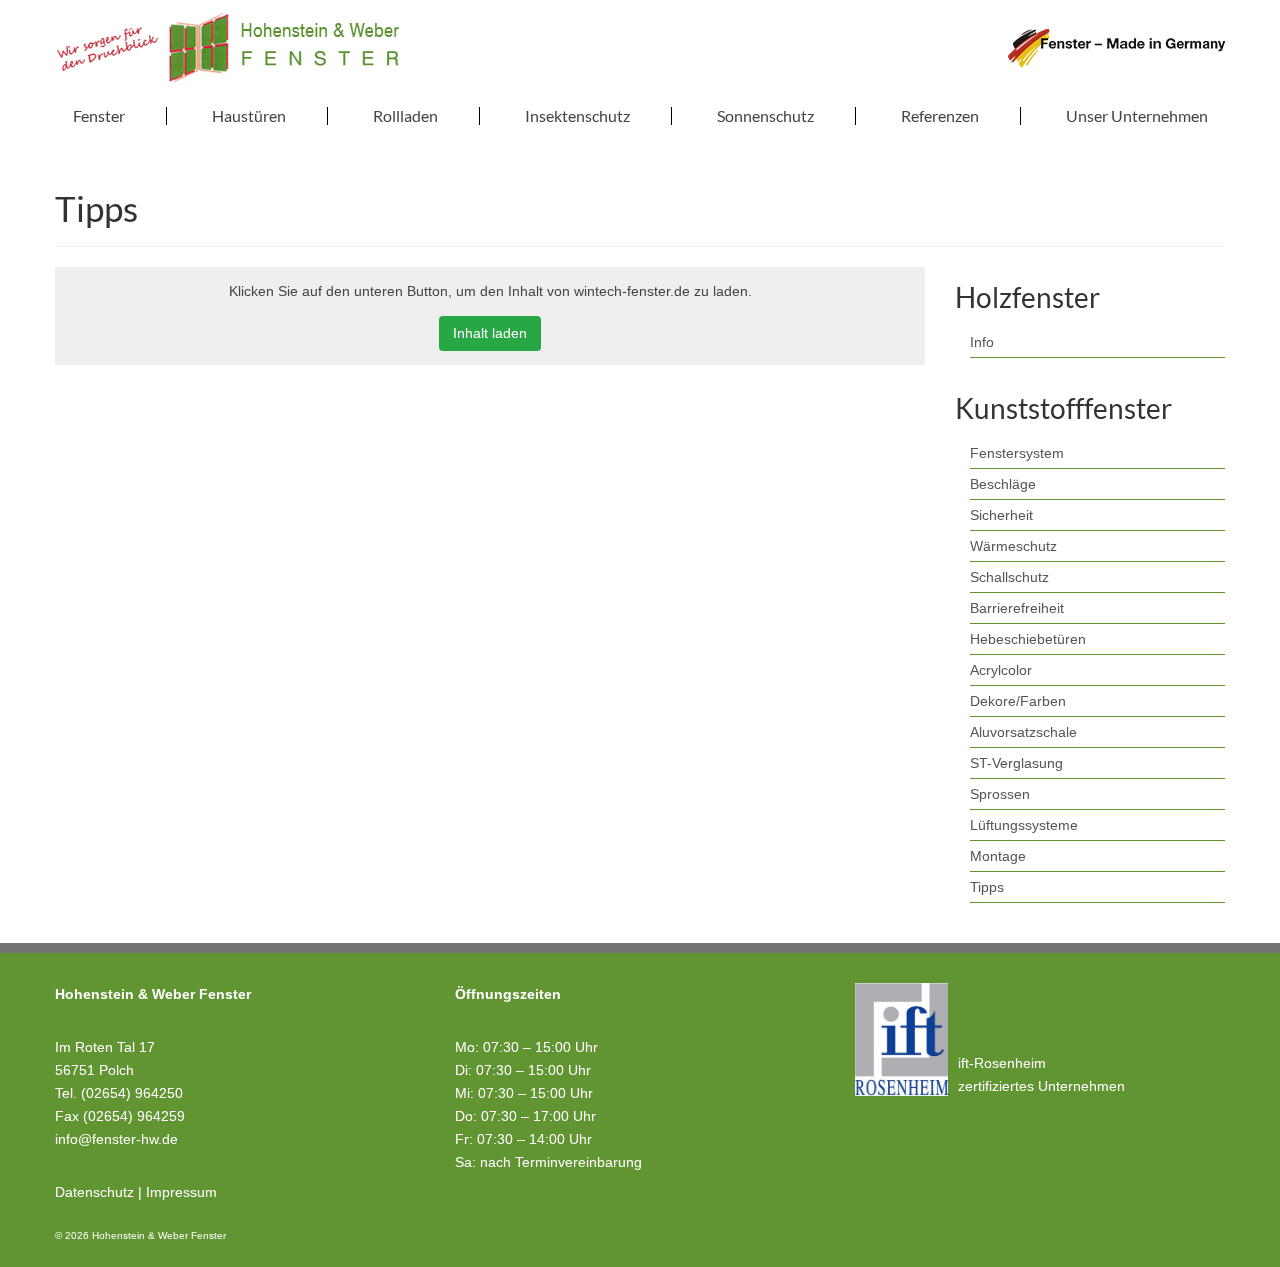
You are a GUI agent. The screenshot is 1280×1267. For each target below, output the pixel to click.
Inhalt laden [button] (490, 333)
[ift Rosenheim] (901, 1039)
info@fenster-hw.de (116, 1139)
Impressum (181, 1192)
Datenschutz (94, 1192)
